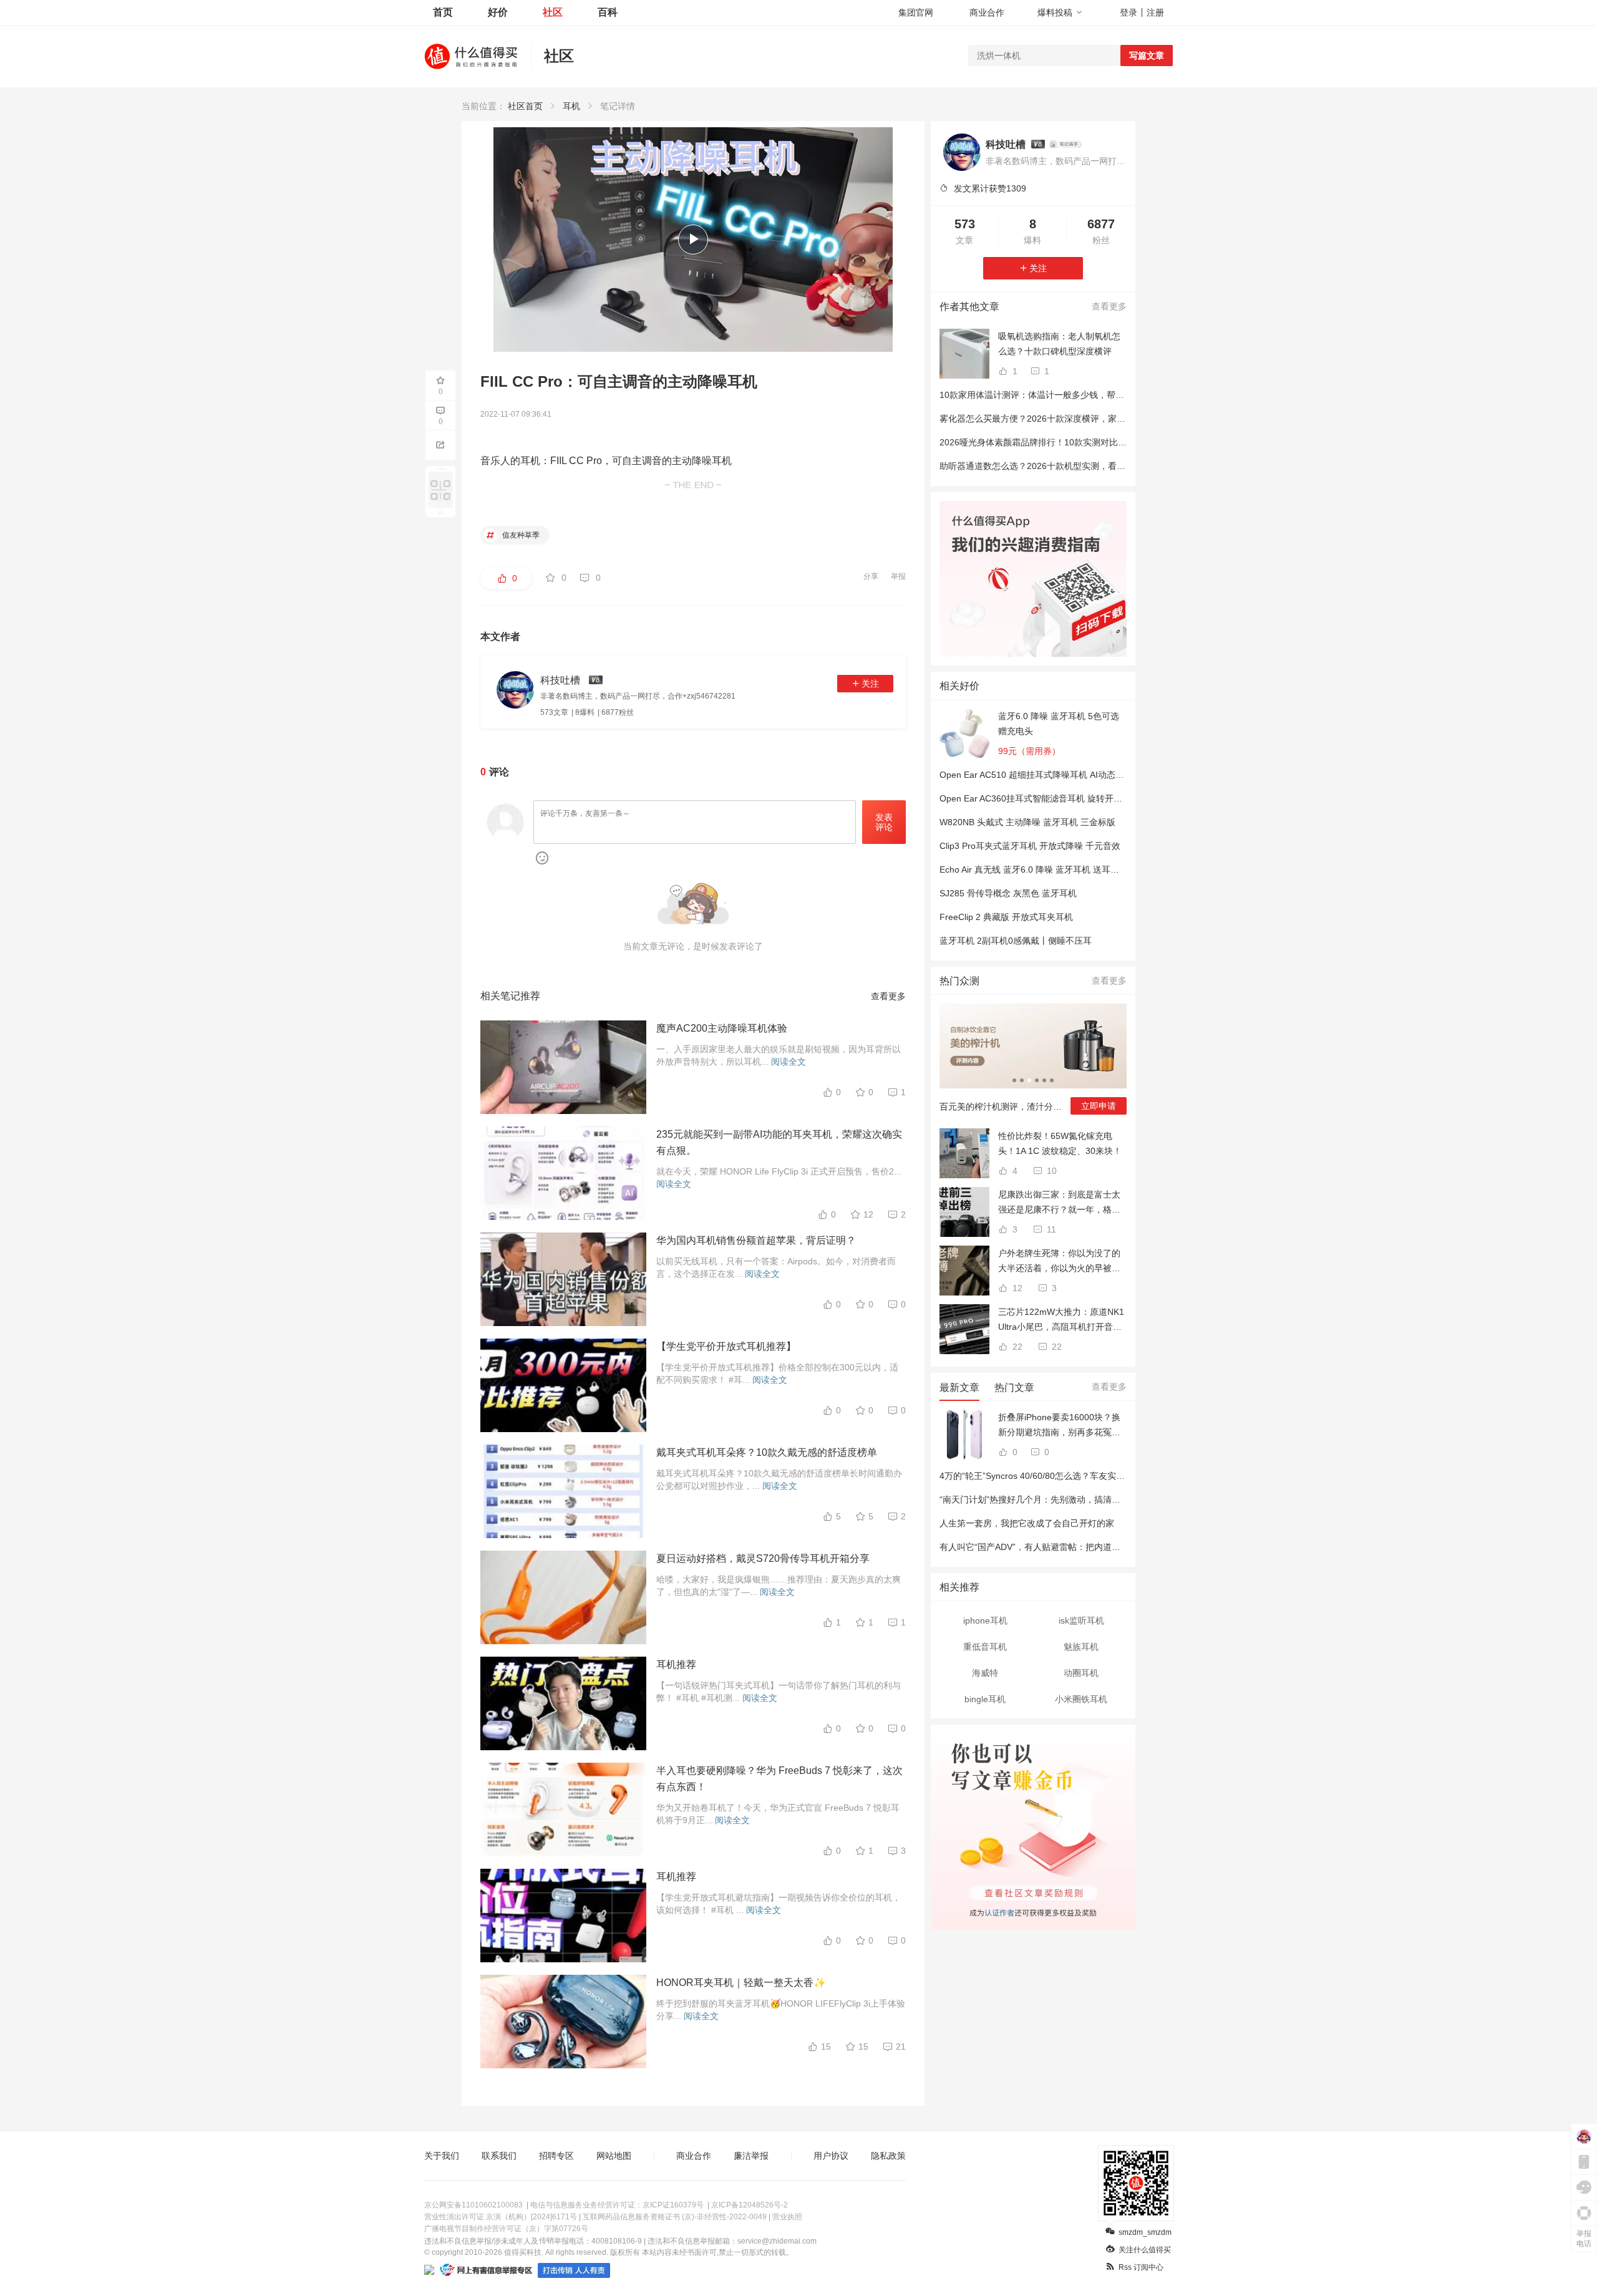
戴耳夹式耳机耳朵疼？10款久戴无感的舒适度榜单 (767, 1452)
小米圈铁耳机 (1081, 1699)
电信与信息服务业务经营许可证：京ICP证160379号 (617, 2205)
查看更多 (888, 996)
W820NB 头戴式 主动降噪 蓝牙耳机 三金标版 (1027, 822)
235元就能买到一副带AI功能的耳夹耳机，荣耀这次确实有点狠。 (779, 1142)
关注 (870, 684)
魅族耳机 (1081, 1647)
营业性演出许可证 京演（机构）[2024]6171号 (501, 2217)
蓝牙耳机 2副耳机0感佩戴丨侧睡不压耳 (1016, 941)
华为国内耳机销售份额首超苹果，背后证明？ (756, 1240)
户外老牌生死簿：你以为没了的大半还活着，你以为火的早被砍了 (1059, 1262)
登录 (1129, 12)
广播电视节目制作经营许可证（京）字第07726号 (506, 2229)
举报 (898, 576)
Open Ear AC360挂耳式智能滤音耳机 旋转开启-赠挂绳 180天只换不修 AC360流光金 (1104, 798)
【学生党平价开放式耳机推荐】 (726, 1346)
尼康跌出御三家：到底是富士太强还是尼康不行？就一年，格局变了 (1059, 1203)
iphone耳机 (985, 1620)
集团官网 (916, 12)
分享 (871, 576)
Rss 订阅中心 (1141, 2267)
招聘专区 (556, 2156)
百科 (608, 12)
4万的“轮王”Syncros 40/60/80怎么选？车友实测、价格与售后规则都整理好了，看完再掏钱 (1115, 1476)
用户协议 (831, 2156)
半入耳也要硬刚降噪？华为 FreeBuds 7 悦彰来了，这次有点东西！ (779, 1779)
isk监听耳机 (1081, 1620)
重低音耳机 (985, 1647)
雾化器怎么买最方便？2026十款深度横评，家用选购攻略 (1050, 419)
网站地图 (614, 2156)
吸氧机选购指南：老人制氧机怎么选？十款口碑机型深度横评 (1059, 344)
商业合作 (987, 12)
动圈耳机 (1081, 1673)
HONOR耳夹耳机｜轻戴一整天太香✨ (741, 1983)
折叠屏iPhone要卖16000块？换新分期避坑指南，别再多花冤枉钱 (1059, 1426)
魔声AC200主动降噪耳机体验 (722, 1028)
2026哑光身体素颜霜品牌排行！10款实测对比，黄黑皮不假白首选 (1068, 442)
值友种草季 (520, 535)
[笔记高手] (1065, 144)
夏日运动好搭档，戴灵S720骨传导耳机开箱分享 (763, 1558)
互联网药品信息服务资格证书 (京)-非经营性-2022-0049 (675, 2217)
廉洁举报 (751, 2156)
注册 (1155, 12)
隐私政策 (888, 2156)
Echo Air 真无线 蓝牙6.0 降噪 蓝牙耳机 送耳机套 (1034, 869)
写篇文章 (1147, 56)
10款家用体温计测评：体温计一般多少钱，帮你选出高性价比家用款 (1071, 395)
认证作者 (999, 1911)
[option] (1033, 1064)
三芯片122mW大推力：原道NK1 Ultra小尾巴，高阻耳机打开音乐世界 (1061, 1320)
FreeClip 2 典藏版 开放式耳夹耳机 (1006, 917)
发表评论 (884, 822)
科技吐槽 (1006, 144)
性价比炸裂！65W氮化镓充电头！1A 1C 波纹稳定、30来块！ (1060, 1143)
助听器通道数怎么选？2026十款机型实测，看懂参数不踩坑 (1054, 466)
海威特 (985, 1673)
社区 (553, 12)
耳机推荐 (676, 1664)
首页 (443, 12)
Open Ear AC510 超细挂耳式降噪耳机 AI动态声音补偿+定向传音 (1065, 775)
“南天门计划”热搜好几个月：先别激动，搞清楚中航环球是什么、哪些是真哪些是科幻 (1104, 1499)
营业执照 (787, 2217)
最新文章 (959, 1388)
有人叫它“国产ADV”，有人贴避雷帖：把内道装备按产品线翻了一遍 (1069, 1547)
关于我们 (442, 2156)
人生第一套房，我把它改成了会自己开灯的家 (1027, 1523)
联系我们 (499, 2156)
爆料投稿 (1055, 12)
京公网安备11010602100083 (473, 2205)
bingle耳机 (985, 1699)
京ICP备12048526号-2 (750, 2205)
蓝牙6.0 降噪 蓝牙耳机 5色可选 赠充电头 (1059, 724)
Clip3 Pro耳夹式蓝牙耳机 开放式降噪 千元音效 (1030, 846)
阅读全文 (789, 1062)
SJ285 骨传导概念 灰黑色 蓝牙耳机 (1008, 893)
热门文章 (1014, 1388)
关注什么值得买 (1145, 2250)
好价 (498, 12)
